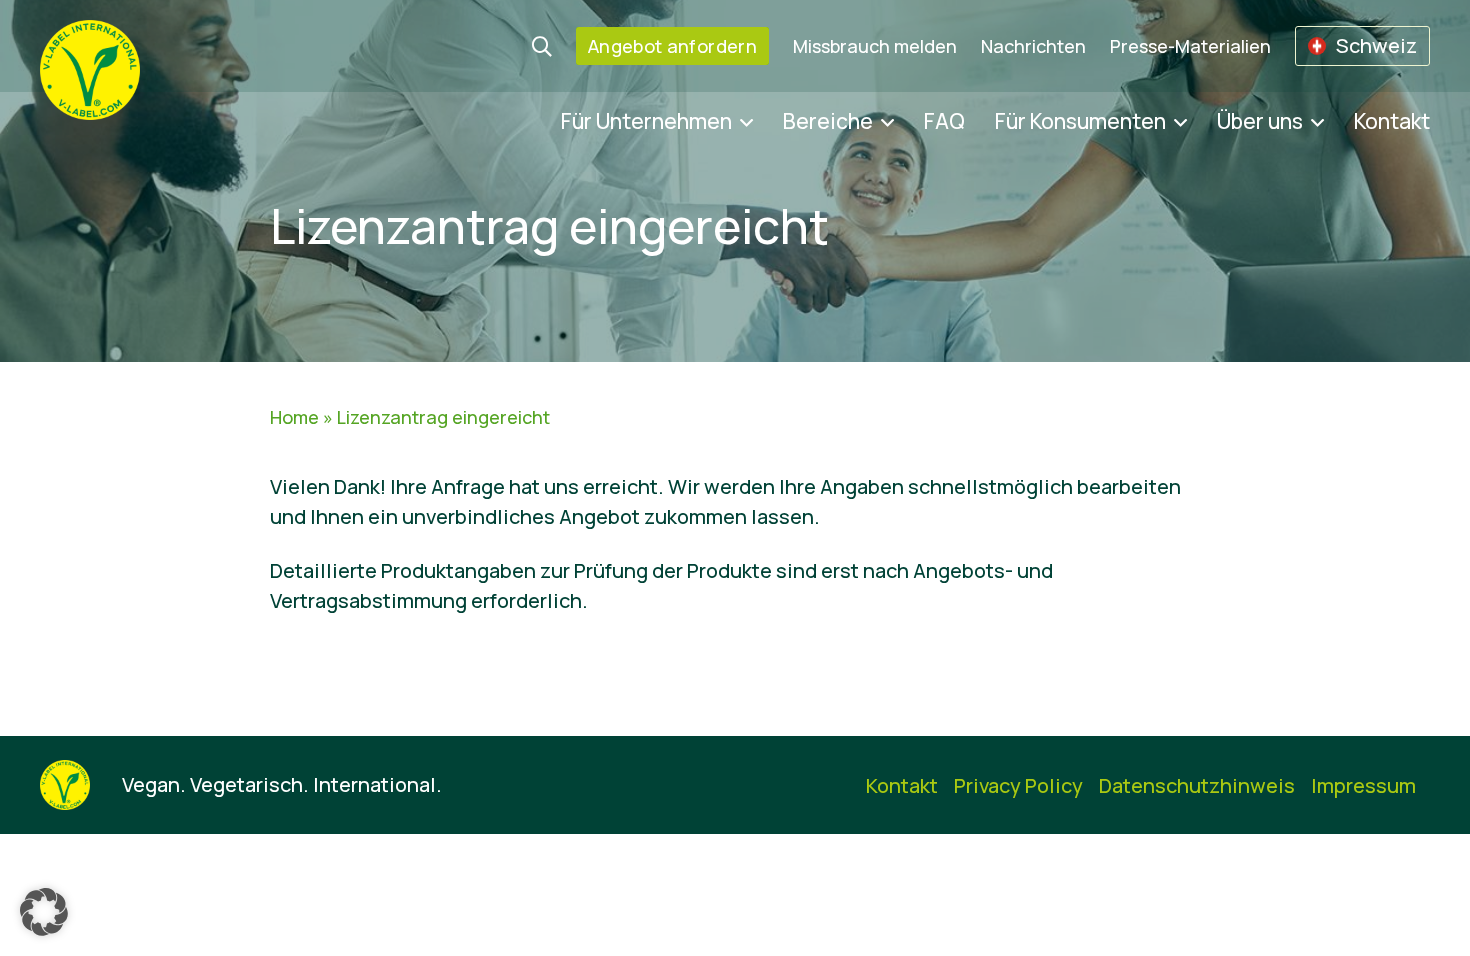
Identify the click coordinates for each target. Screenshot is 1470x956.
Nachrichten (1033, 46)
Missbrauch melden (875, 46)
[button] (44, 912)
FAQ (944, 121)
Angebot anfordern (672, 46)
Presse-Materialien (1190, 46)
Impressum (1363, 785)
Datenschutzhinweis (1197, 785)
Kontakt (1392, 121)
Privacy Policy (1018, 785)
